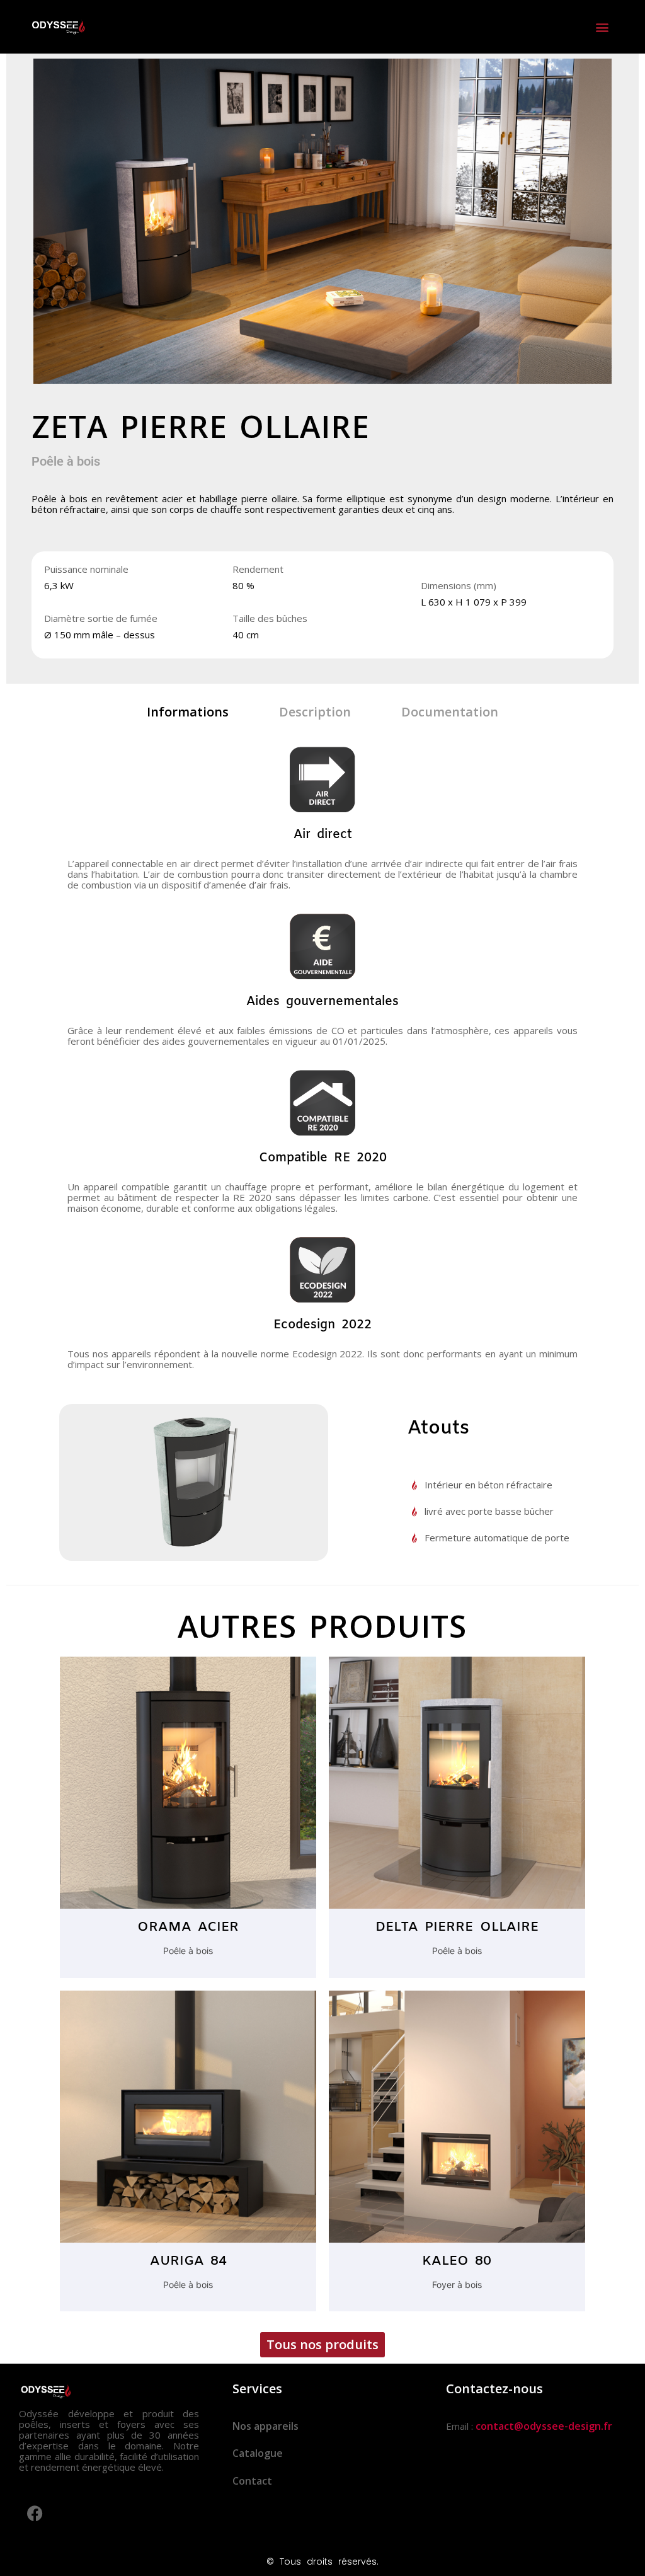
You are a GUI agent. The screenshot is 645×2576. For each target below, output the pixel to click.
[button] (602, 27)
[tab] (188, 712)
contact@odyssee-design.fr (544, 2426)
